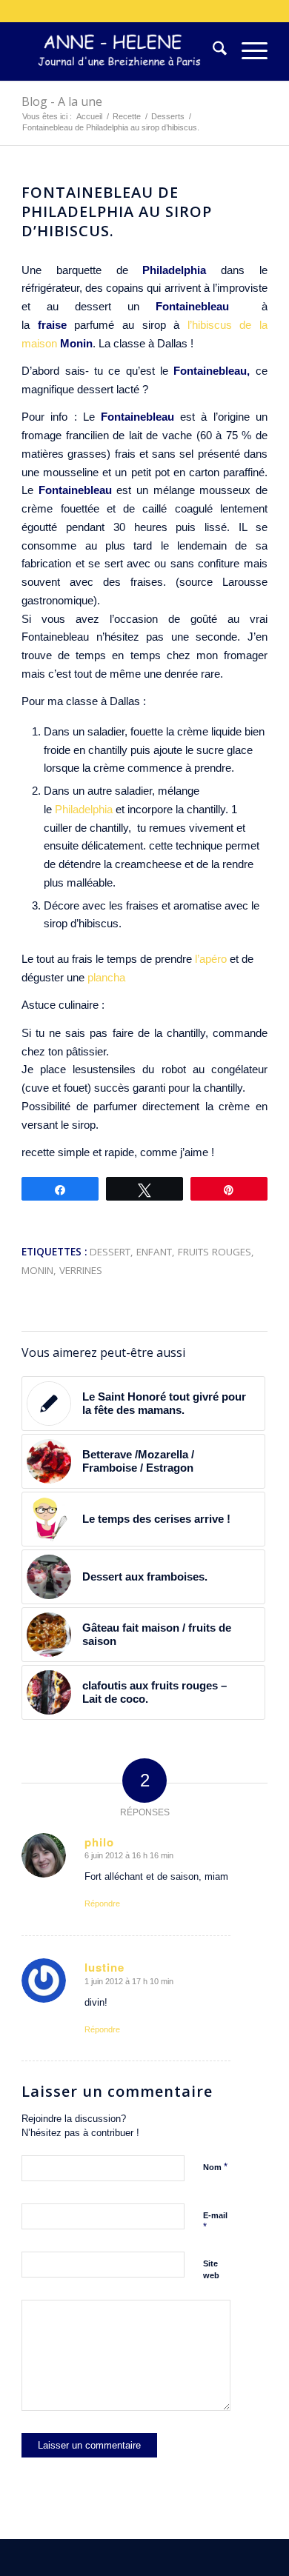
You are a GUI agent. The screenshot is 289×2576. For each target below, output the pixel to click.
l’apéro (211, 959)
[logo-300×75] (120, 51)
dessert (110, 1252)
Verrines (81, 1270)
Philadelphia (174, 270)
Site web (211, 2270)
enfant (154, 1252)
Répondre (102, 1903)
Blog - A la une (62, 101)
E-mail (215, 2222)
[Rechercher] (212, 51)
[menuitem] (212, 51)
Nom (215, 2167)
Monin (37, 1270)
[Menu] (247, 51)
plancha (106, 977)
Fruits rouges (215, 1252)
